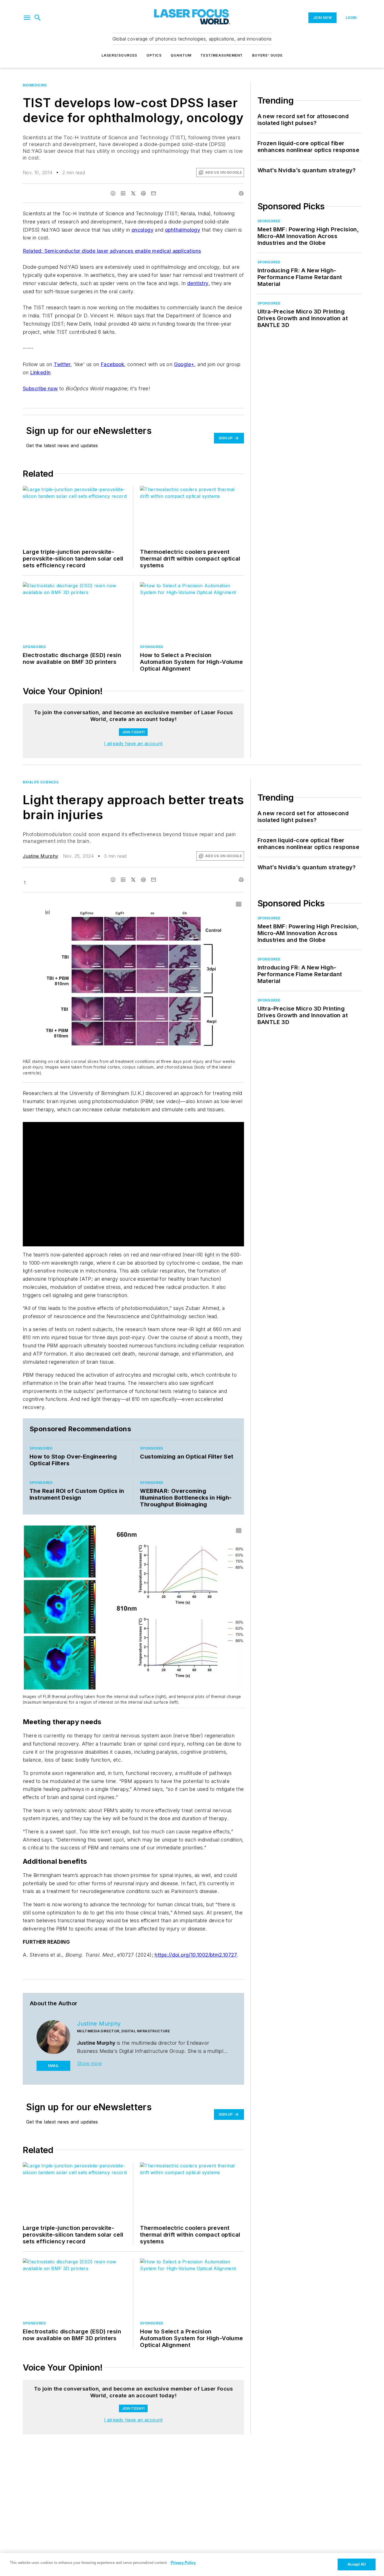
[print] (241, 193)
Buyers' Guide (267, 55)
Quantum (181, 55)
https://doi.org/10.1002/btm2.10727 (196, 1993)
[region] (133, 723)
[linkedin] (123, 193)
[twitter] (133, 193)
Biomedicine (35, 85)
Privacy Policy (183, 2563)
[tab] (39, 709)
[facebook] (113, 193)
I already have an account (133, 782)
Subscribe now (40, 388)
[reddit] (143, 193)
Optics (154, 55)
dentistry (198, 283)
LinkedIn (40, 372)
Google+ (184, 364)
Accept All (356, 2564)
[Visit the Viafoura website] (229, 737)
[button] (27, 18)
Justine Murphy (41, 895)
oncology (143, 230)
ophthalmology (183, 230)
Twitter (62, 364)
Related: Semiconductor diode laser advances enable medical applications (112, 251)
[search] (38, 18)
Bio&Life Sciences (41, 821)
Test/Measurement (222, 55)
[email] (153, 193)
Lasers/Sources (119, 55)
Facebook (112, 364)
